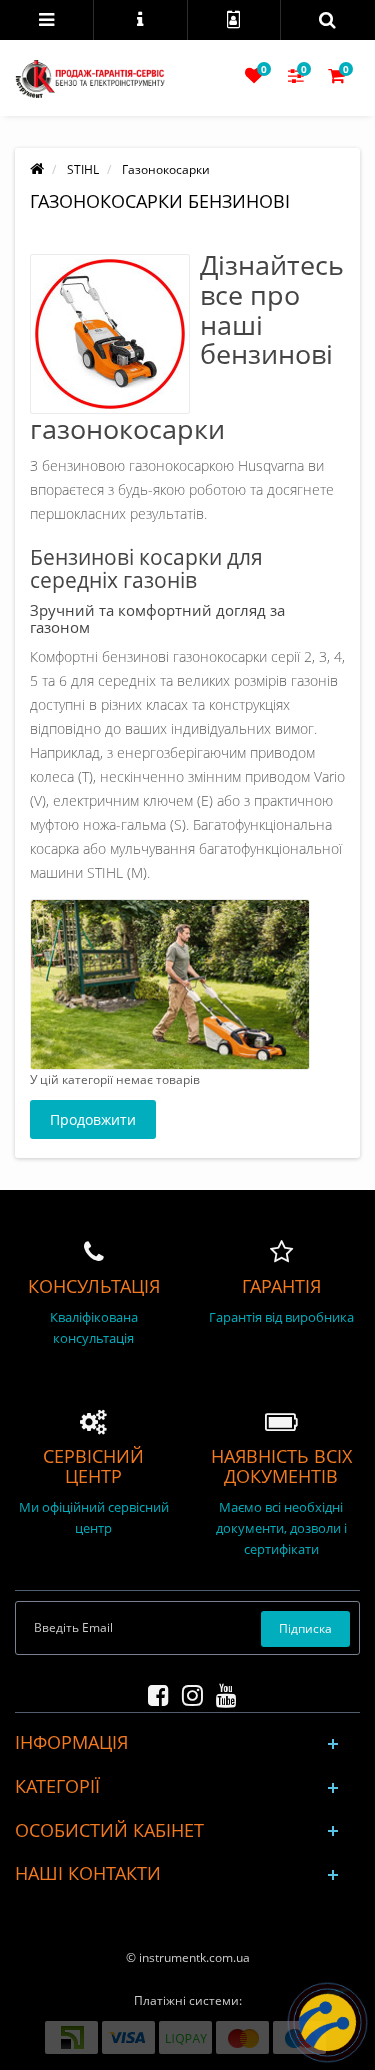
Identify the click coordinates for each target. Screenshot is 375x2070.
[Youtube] (221, 1691)
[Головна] (37, 169)
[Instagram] (187, 1691)
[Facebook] (153, 1691)
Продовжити (93, 1119)
